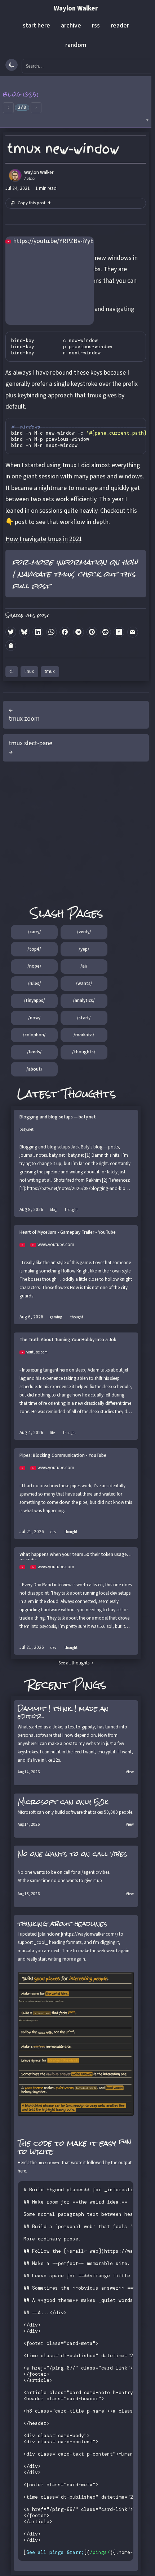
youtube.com (37, 1352)
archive (71, 25)
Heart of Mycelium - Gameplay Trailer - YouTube (68, 1232)
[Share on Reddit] (106, 632)
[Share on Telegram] (79, 632)
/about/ (34, 1069)
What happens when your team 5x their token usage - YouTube (75, 1556)
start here (36, 25)
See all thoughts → (76, 1663)
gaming (56, 1317)
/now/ (34, 1018)
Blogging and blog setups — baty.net (58, 1117)
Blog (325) (21, 94)
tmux (50, 671)
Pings (90, 1684)
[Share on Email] (133, 632)
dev (53, 1532)
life (52, 1433)
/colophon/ (34, 1035)
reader (120, 25)
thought (71, 1210)
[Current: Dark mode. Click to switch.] (12, 65)
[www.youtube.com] (25, 1245)
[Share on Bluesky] (25, 632)
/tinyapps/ (34, 1001)
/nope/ (34, 966)
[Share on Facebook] (65, 632)
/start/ (84, 1018)
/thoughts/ (84, 1052)
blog (53, 1210)
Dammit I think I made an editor (63, 1712)
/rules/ (34, 984)
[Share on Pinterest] (92, 632)
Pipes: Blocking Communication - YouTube (63, 1456)
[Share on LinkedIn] (38, 632)
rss (96, 25)
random (76, 45)
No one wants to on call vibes (72, 1854)
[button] (76, 102)
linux (29, 671)
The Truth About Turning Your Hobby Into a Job (68, 1340)
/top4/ (34, 949)
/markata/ (84, 1035)
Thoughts (89, 1094)
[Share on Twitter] (11, 632)
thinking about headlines (63, 1924)
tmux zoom (24, 719)
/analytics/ (84, 1001)
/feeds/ (34, 1052)
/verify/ (84, 932)
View (130, 1772)
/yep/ (84, 949)
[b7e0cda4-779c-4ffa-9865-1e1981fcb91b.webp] (76, 2044)
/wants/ (84, 984)
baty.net (26, 1129)
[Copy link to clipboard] (11, 645)
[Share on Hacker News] (119, 632)
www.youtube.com (56, 1245)
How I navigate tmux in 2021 (44, 539)
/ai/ (84, 966)
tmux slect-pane (30, 743)
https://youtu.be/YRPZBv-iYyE (54, 241)
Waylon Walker (76, 8)
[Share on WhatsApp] (52, 632)
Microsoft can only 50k (63, 1802)
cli (12, 671)
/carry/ (34, 932)
